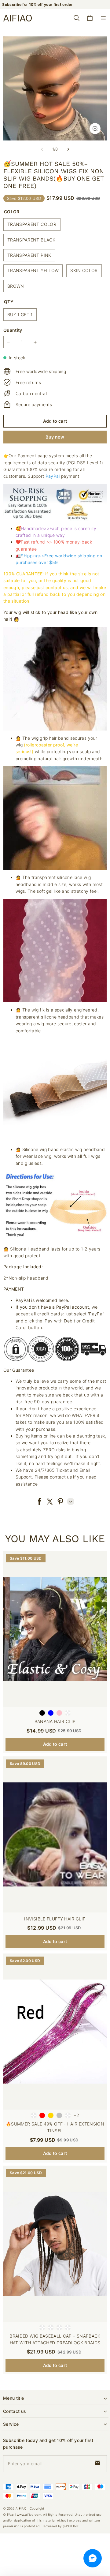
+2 (77, 2115)
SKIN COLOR (84, 270)
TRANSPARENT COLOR (32, 224)
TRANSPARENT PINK (29, 255)
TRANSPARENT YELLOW (33, 270)
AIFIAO (21, 2508)
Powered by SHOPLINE (61, 2526)
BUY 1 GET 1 (20, 314)
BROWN (16, 286)
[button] (103, 18)
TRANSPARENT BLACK (31, 240)
